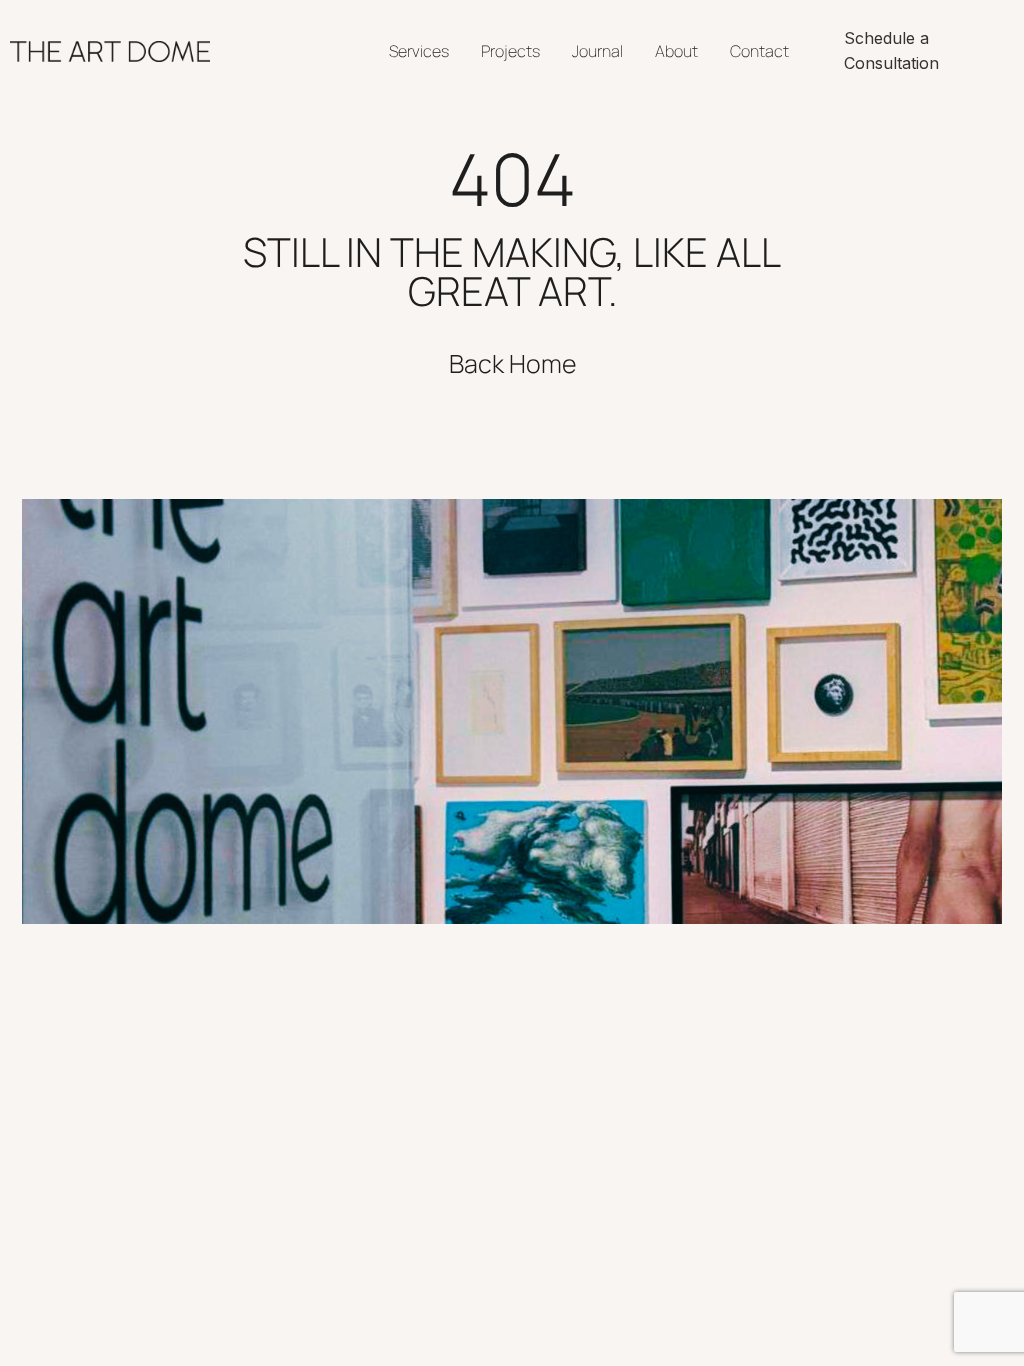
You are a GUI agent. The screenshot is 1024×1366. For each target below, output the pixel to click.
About (676, 51)
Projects (510, 51)
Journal (597, 51)
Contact (759, 51)
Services (419, 51)
